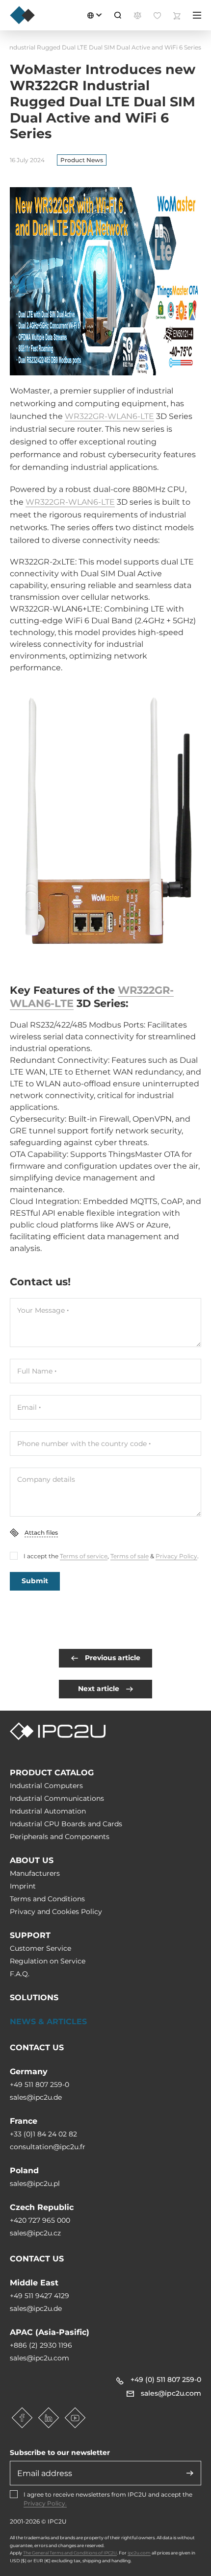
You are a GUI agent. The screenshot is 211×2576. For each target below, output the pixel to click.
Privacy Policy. (45, 2503)
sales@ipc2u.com (40, 2358)
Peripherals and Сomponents (60, 1837)
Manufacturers (35, 1873)
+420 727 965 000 (40, 2220)
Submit (35, 1581)
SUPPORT (30, 1935)
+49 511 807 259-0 (40, 2085)
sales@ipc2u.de (36, 2097)
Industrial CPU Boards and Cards (66, 1824)
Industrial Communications (57, 1798)
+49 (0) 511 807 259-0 (166, 2380)
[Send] (190, 2473)
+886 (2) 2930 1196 (41, 2345)
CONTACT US (37, 2048)
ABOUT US (32, 1860)
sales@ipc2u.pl (35, 2183)
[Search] (118, 15)
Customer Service (40, 1948)
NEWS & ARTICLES (48, 2022)
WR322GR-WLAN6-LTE (109, 416)
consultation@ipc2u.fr (48, 2147)
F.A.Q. (20, 1974)
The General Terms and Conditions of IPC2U (70, 2553)
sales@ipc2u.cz (35, 2233)
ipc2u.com (139, 2553)
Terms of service (84, 1556)
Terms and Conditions (47, 1899)
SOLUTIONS (34, 1998)
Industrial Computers (46, 1786)
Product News (82, 160)
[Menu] (197, 15)
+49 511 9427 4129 (40, 2296)
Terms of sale (130, 1556)
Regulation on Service (48, 1961)
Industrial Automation (48, 1811)
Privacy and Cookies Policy (56, 1912)
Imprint (23, 1886)
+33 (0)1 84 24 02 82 (43, 2134)
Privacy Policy (176, 1556)
